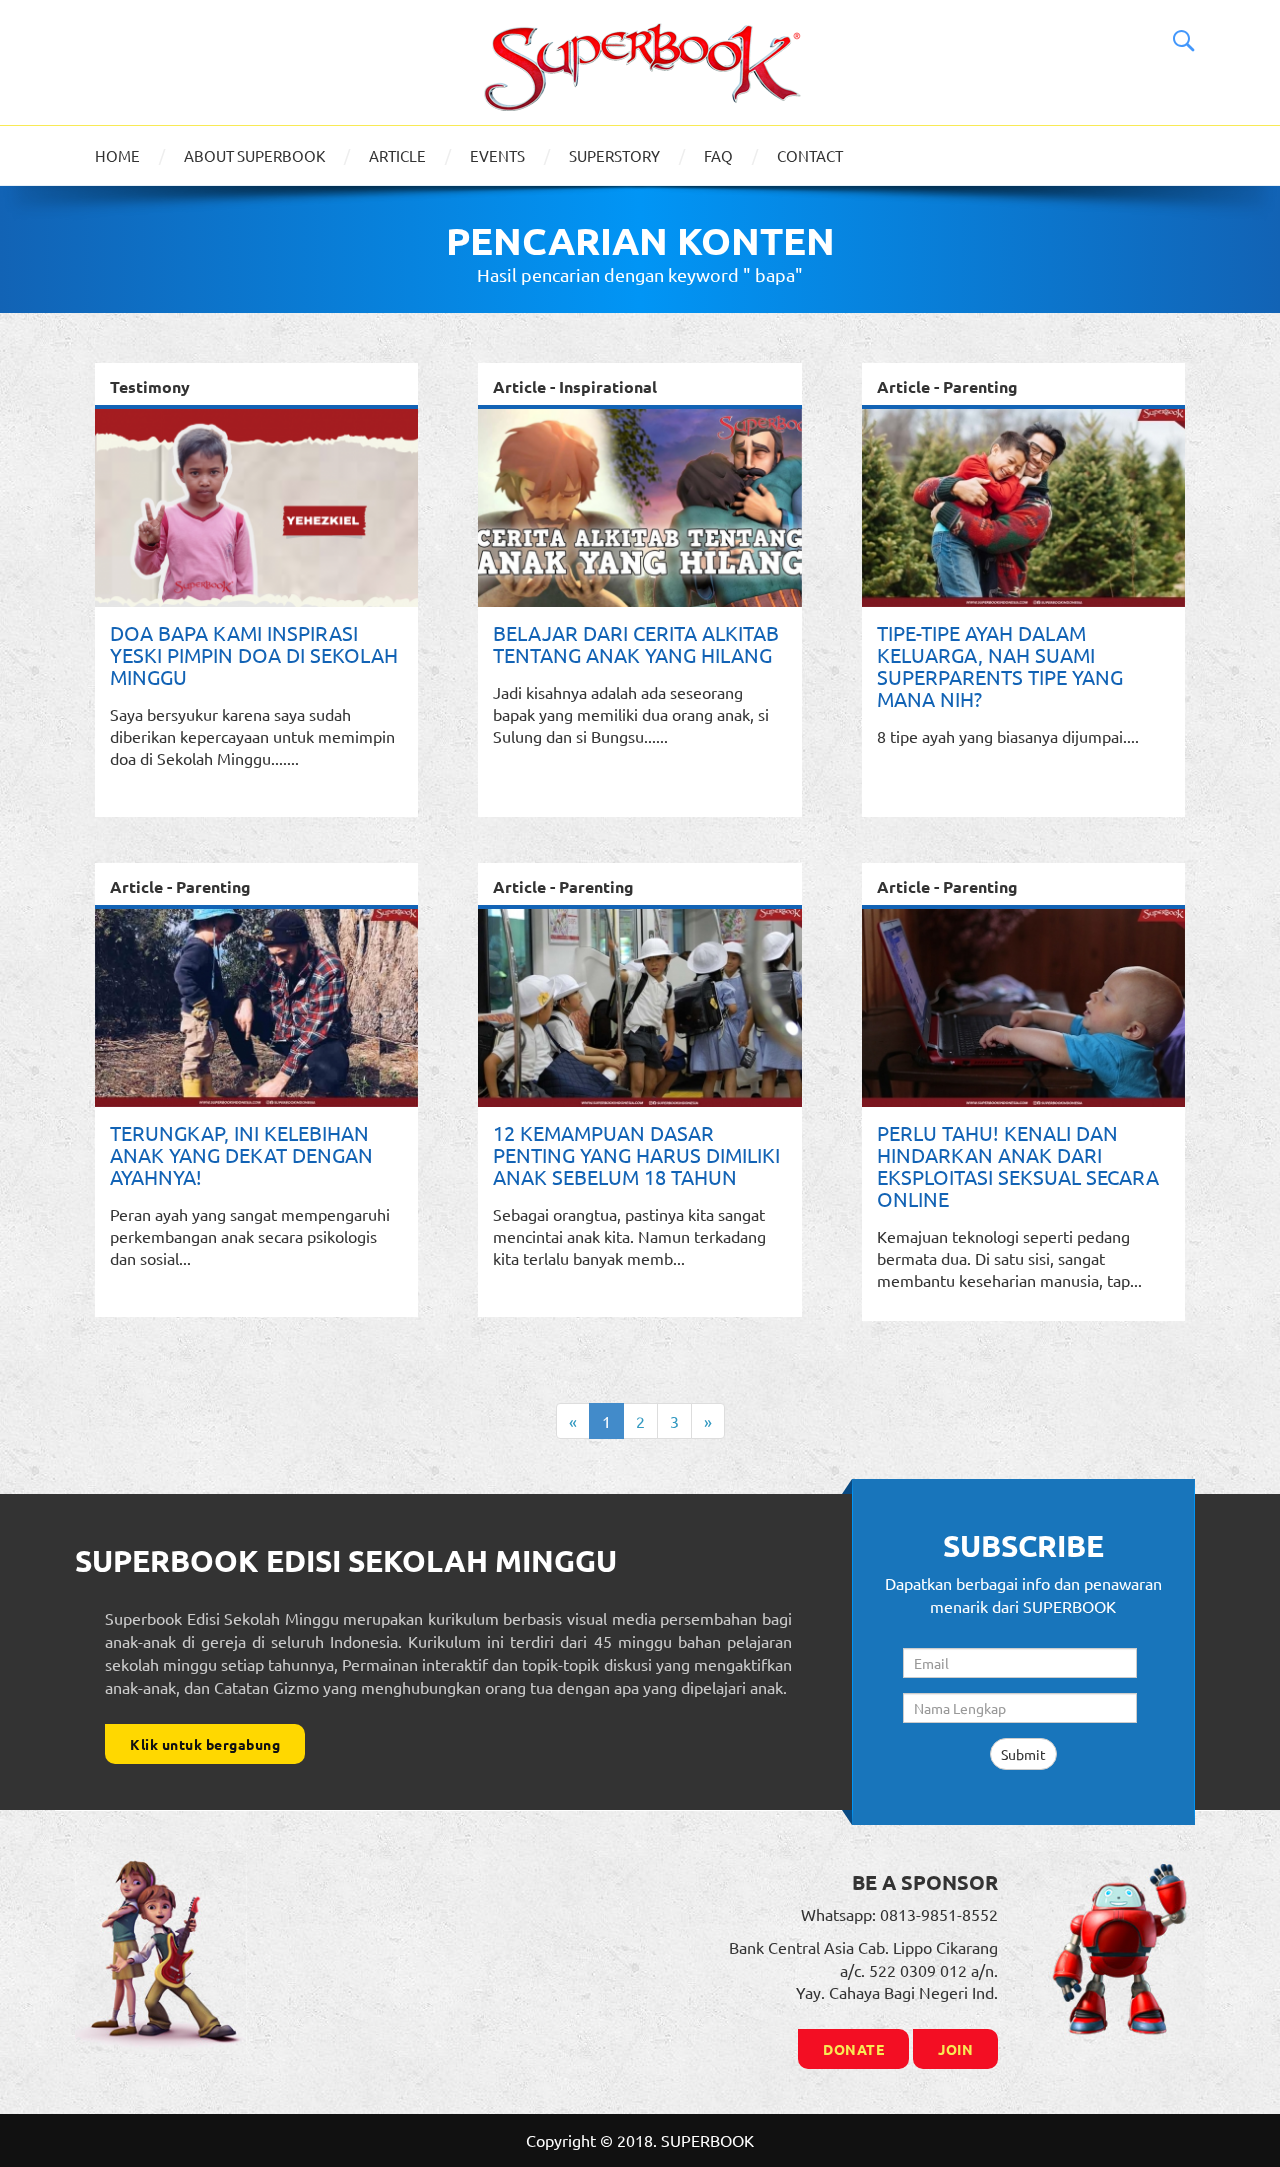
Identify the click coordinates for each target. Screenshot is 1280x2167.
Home (117, 155)
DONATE (853, 2049)
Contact (810, 155)
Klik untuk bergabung (205, 1744)
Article (397, 155)
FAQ (718, 155)
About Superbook (254, 155)
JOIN (955, 2049)
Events (497, 155)
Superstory (614, 155)
